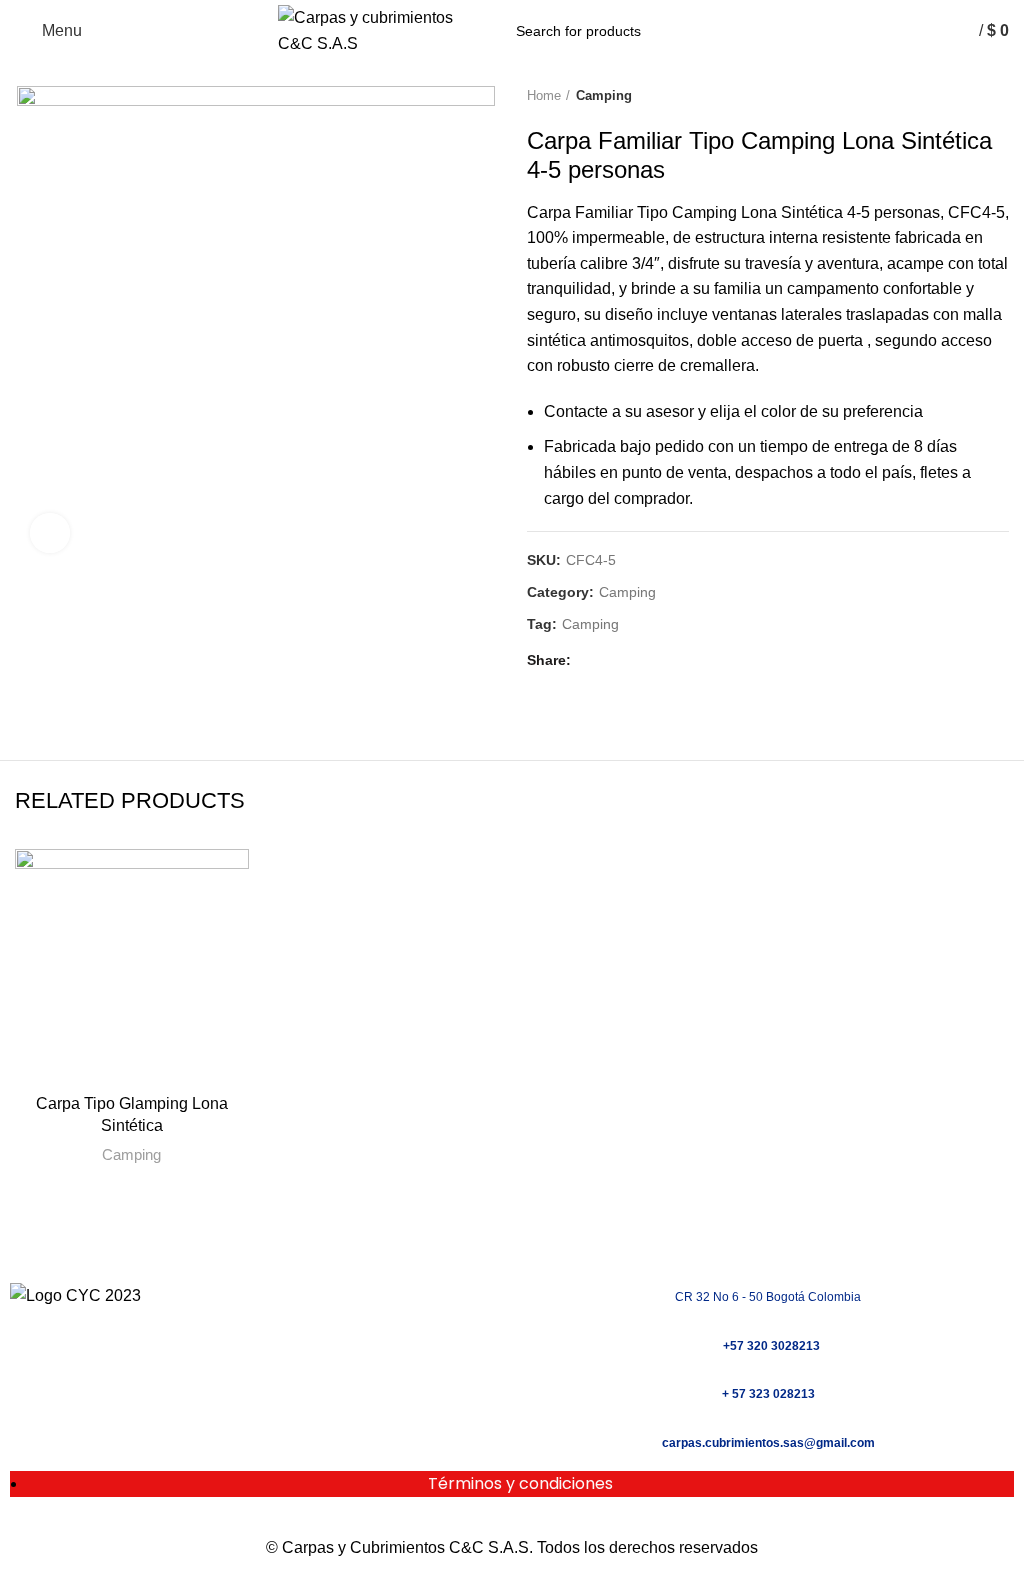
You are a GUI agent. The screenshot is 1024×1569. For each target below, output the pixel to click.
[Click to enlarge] (50, 533)
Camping (604, 95)
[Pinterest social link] (637, 661)
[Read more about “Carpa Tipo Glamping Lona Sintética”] (35, 1063)
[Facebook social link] (591, 661)
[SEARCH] (721, 31)
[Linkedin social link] (660, 661)
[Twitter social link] (614, 661)
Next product (999, 97)
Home (544, 95)
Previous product (959, 97)
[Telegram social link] (683, 661)
